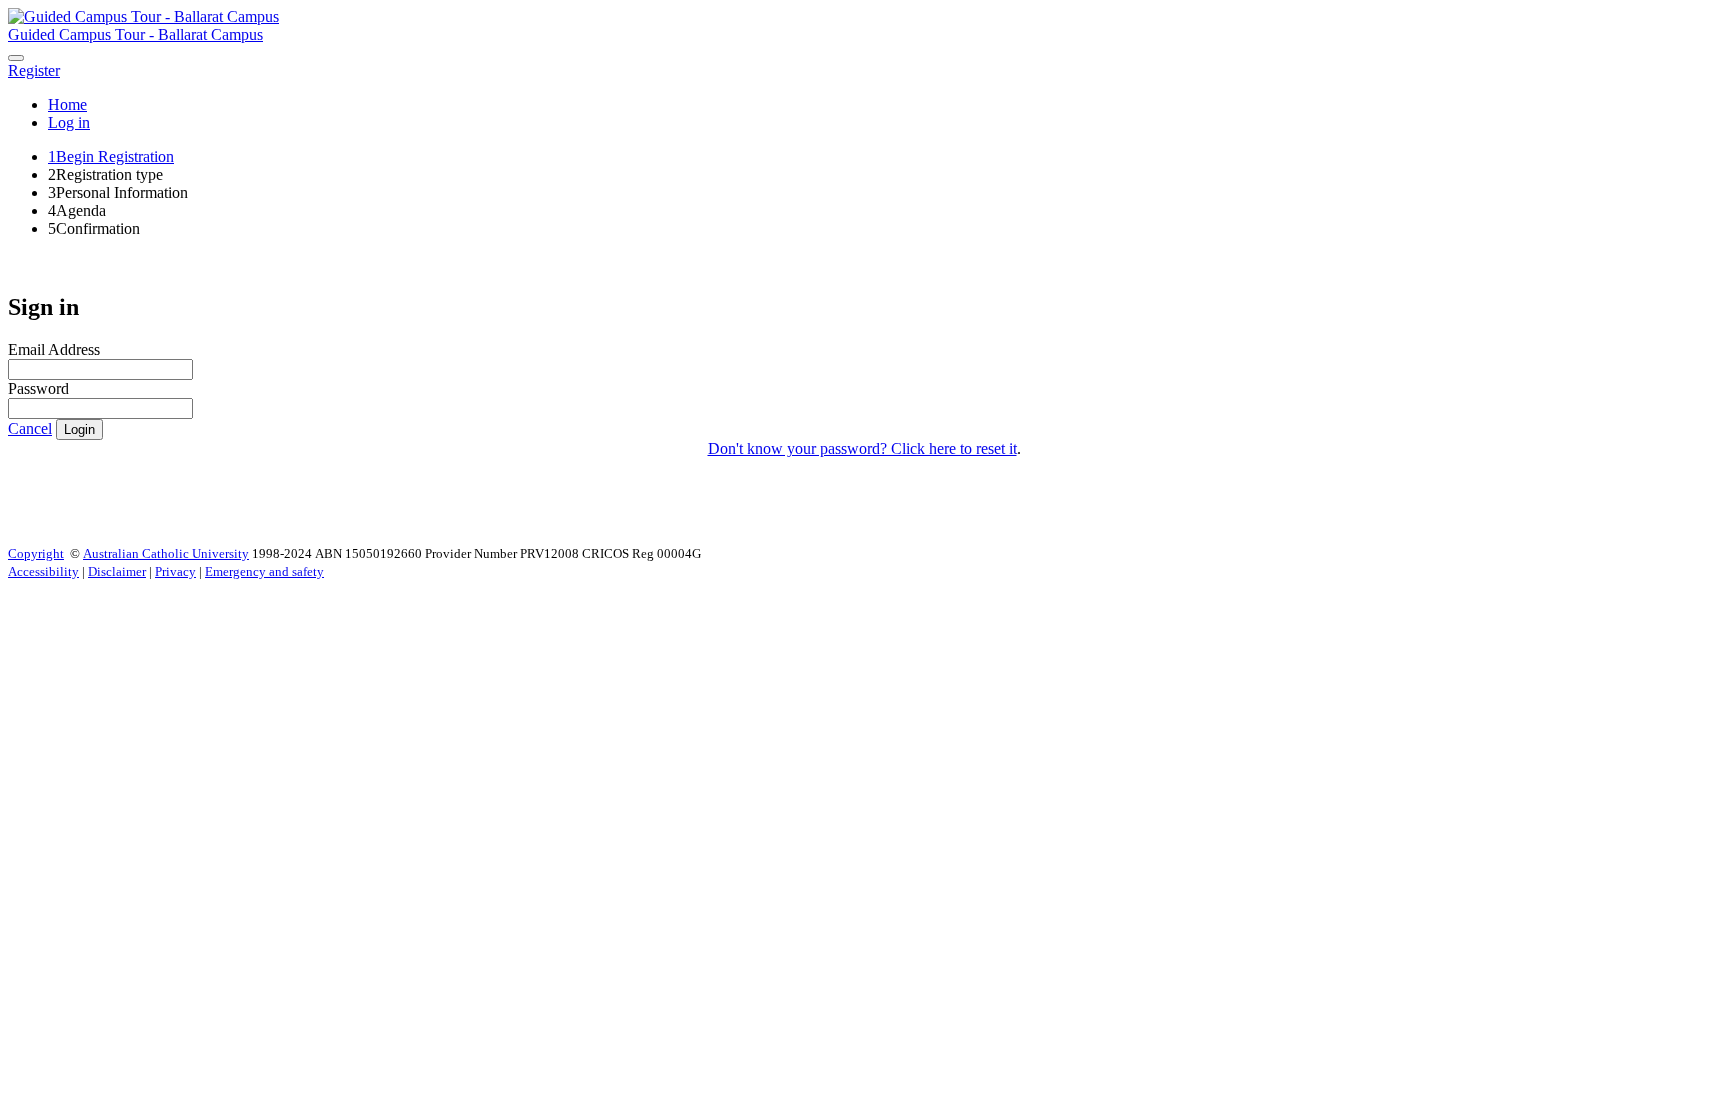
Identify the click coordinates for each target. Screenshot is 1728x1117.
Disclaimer (117, 571)
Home (67, 104)
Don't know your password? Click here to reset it (862, 448)
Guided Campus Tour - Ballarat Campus (135, 34)
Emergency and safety (264, 571)
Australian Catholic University (166, 553)
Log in (69, 122)
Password (38, 388)
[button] (34, 70)
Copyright (36, 553)
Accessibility (43, 571)
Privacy (175, 571)
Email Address (54, 349)
